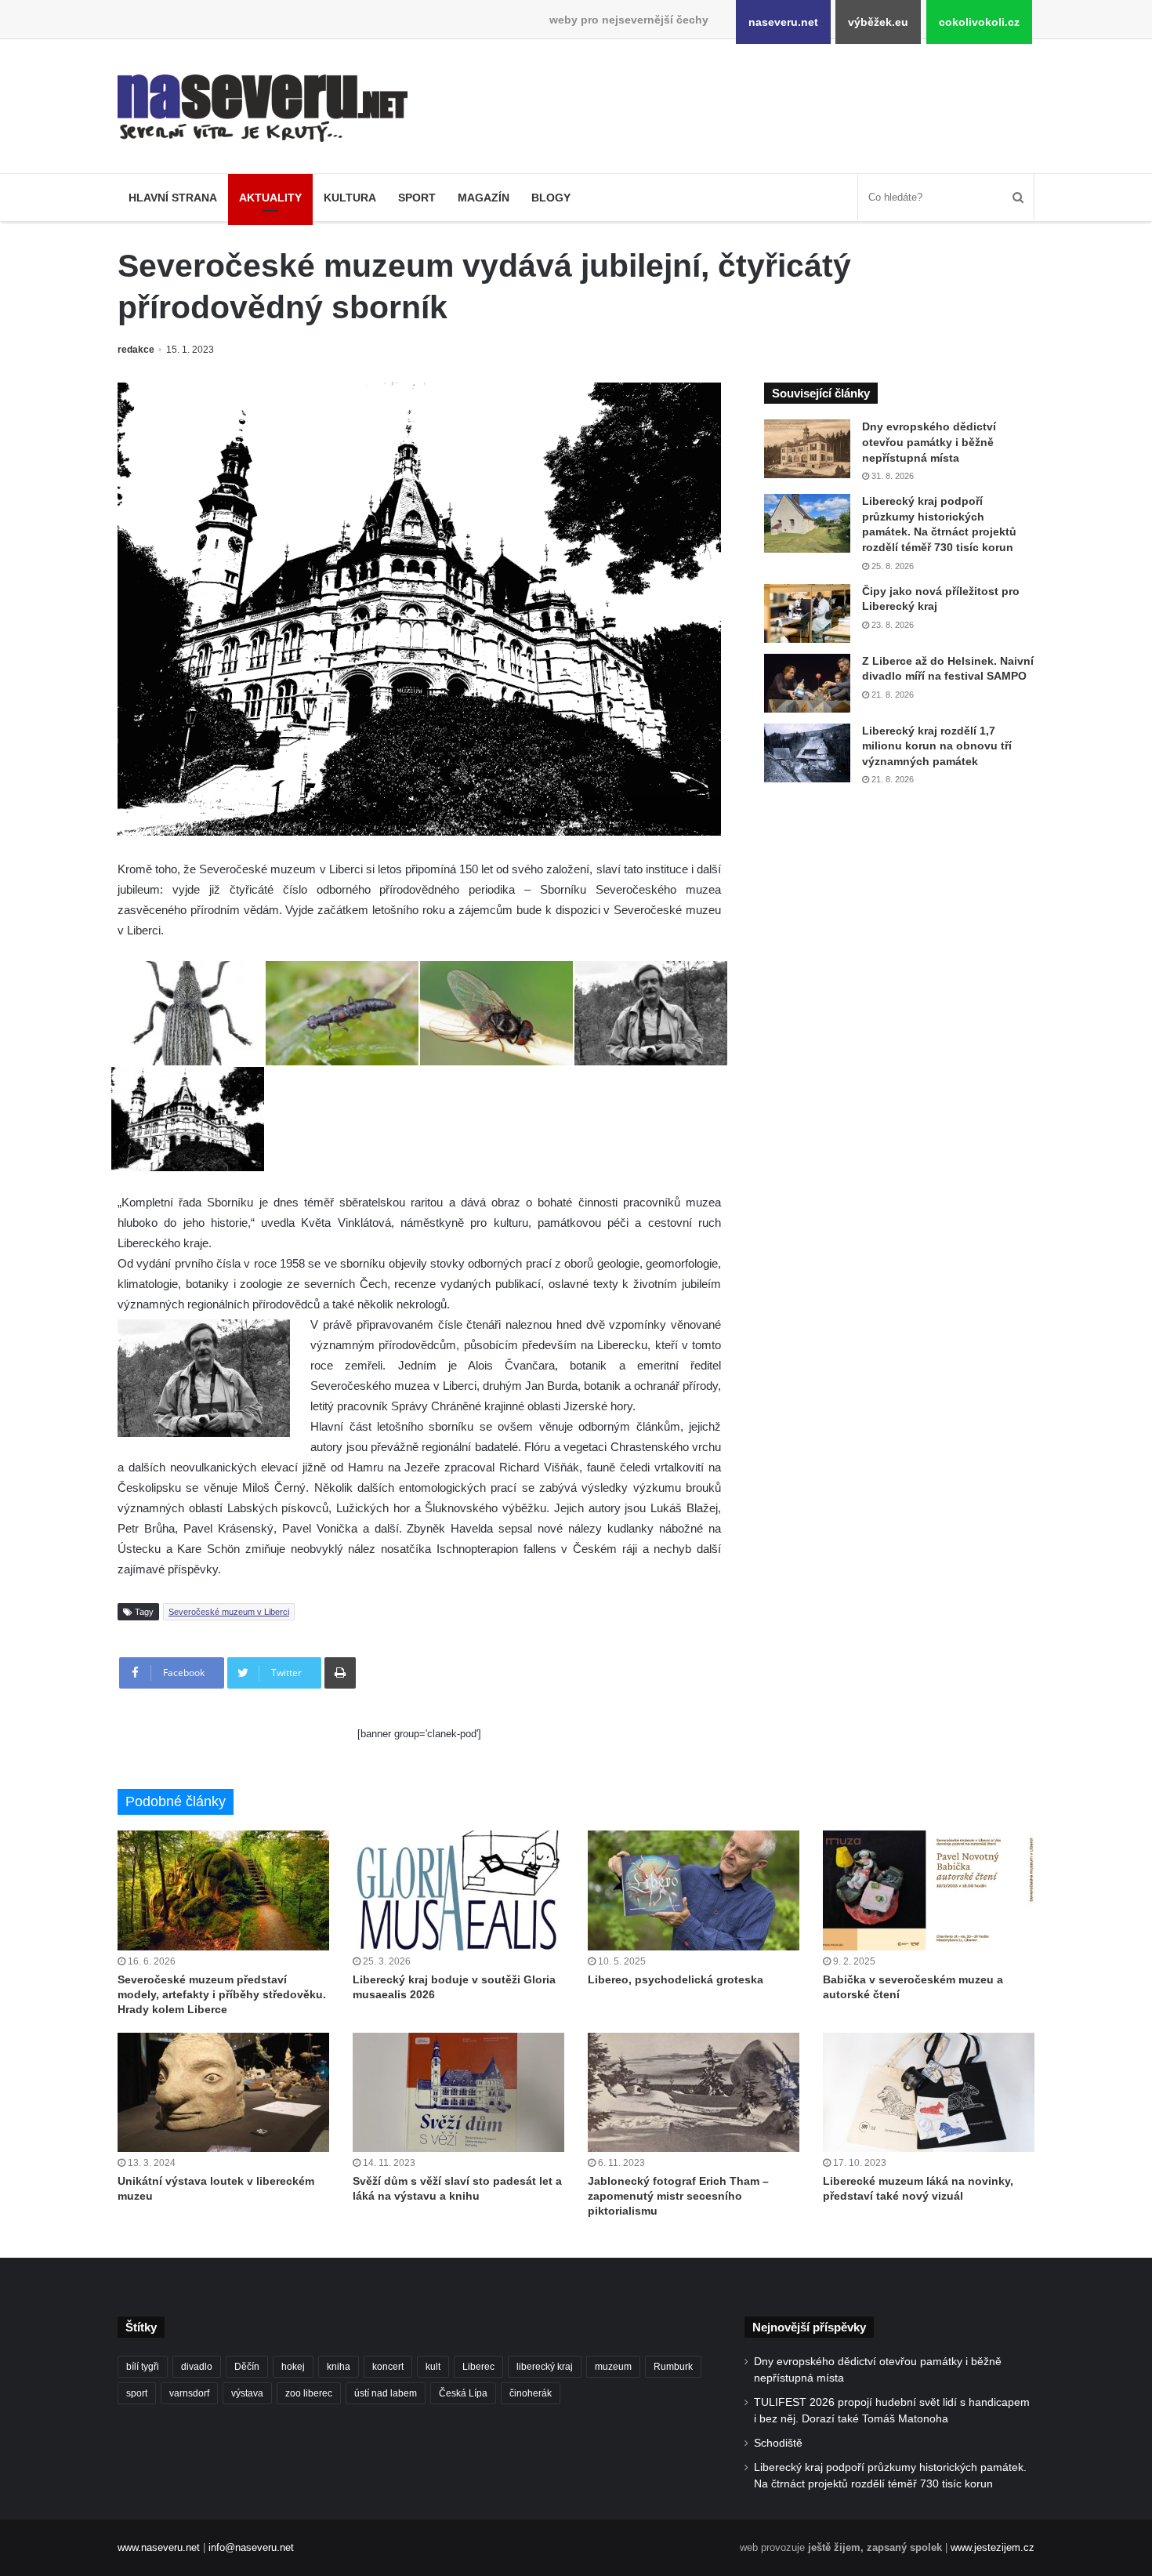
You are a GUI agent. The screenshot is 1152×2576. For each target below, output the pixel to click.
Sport (417, 198)
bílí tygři (143, 2367)
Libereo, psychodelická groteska (676, 1979)
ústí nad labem (386, 2393)
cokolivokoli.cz (979, 22)
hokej (293, 2367)
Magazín (484, 198)
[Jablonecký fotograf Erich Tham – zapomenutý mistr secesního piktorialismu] (694, 2092)
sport (137, 2393)
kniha (339, 2367)
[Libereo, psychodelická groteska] (694, 1890)
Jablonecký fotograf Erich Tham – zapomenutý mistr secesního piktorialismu (678, 2196)
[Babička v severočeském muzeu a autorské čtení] (929, 1890)
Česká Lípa (463, 2393)
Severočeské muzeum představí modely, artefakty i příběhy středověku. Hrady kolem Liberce (222, 1994)
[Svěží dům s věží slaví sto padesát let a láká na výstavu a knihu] (458, 2092)
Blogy (551, 198)
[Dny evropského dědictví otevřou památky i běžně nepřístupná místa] (807, 449)
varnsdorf (189, 2393)
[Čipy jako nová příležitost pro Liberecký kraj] (807, 613)
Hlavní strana (173, 198)
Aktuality (270, 198)
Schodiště (778, 2443)
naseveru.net (783, 22)
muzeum (613, 2367)
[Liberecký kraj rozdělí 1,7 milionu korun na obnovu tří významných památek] (807, 753)
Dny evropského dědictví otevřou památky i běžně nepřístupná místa (929, 442)
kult (433, 2367)
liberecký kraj (545, 2367)
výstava (247, 2393)
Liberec (478, 2367)
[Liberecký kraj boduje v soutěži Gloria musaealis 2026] (458, 1890)
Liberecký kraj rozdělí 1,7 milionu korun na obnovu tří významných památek (937, 746)
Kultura (350, 198)
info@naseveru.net (251, 2547)
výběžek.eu (878, 22)
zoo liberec (309, 2393)
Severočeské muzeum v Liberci (229, 1612)
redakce (136, 350)
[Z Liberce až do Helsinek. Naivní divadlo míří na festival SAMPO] (807, 683)
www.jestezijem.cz (993, 2547)
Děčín (247, 2367)
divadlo (197, 2367)
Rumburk (673, 2367)
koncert (388, 2367)
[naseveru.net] (263, 108)
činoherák (531, 2393)
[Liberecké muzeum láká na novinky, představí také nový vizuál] (929, 2092)
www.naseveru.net (159, 2547)
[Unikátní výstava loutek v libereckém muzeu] (223, 2092)
